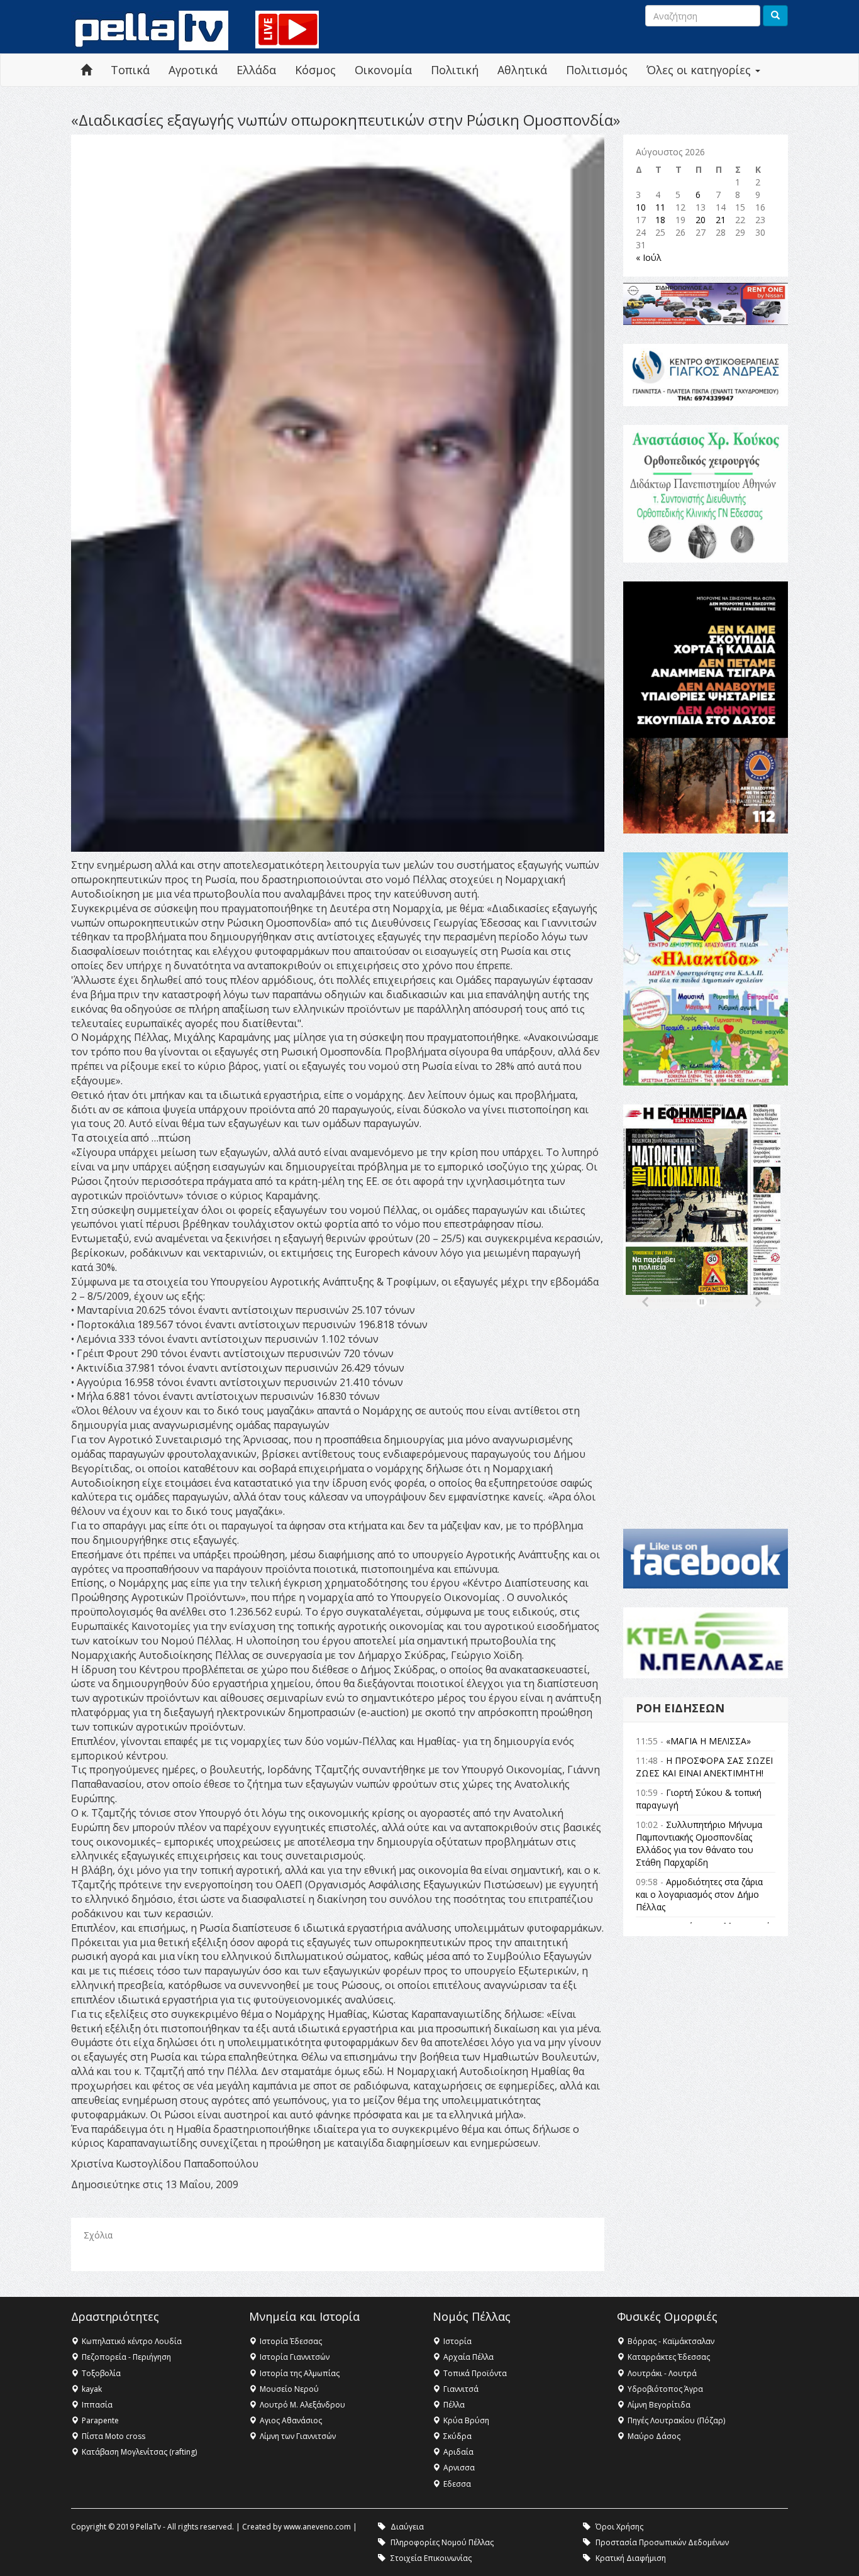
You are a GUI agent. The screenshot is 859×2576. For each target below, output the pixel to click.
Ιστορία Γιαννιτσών (295, 2357)
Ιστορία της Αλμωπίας (300, 2373)
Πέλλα (454, 2405)
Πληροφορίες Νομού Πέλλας (442, 2542)
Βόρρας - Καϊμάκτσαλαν (671, 2341)
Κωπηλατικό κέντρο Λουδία (132, 2341)
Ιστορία (457, 2341)
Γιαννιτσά (461, 2389)
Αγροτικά (193, 70)
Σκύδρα (457, 2436)
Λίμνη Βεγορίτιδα (659, 2405)
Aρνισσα (459, 2468)
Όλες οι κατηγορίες (700, 70)
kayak (92, 2389)
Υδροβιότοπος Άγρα (665, 2389)
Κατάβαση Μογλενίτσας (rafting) (139, 2452)
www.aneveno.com (317, 2527)
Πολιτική (455, 70)
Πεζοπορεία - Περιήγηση (126, 2357)
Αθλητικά (522, 70)
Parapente (100, 2420)
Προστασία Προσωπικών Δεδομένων (662, 2542)
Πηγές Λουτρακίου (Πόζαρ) (676, 2420)
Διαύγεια (407, 2527)
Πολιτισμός (597, 70)
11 (660, 207)
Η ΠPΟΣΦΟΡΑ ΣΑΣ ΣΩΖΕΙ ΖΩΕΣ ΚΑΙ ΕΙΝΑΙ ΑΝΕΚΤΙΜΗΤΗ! (704, 1767)
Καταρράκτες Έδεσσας (669, 2357)
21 (721, 220)
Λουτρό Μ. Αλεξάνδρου (302, 2405)
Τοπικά (130, 70)
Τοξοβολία (101, 2373)
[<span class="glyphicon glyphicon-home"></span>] (86, 70)
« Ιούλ (649, 257)
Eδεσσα (457, 2484)
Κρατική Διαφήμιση (631, 2558)
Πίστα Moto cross (114, 2436)
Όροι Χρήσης (619, 2527)
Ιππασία (97, 2405)
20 (701, 220)
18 (660, 220)
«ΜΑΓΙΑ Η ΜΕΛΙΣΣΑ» (708, 1741)
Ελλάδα (256, 70)
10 (641, 207)
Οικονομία (383, 70)
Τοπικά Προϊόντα (475, 2373)
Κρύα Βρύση (466, 2420)
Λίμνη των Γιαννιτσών (298, 2436)
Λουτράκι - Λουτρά (662, 2373)
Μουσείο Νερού (289, 2389)
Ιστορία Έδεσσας (291, 2341)
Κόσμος (315, 70)
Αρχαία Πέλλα (468, 2357)
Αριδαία (458, 2452)
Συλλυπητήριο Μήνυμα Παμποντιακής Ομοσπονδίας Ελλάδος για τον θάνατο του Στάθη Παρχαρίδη (699, 1843)
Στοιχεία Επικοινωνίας (431, 2558)
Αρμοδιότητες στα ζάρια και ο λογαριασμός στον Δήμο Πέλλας (699, 1894)
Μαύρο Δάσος (654, 2436)
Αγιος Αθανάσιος (291, 2420)
